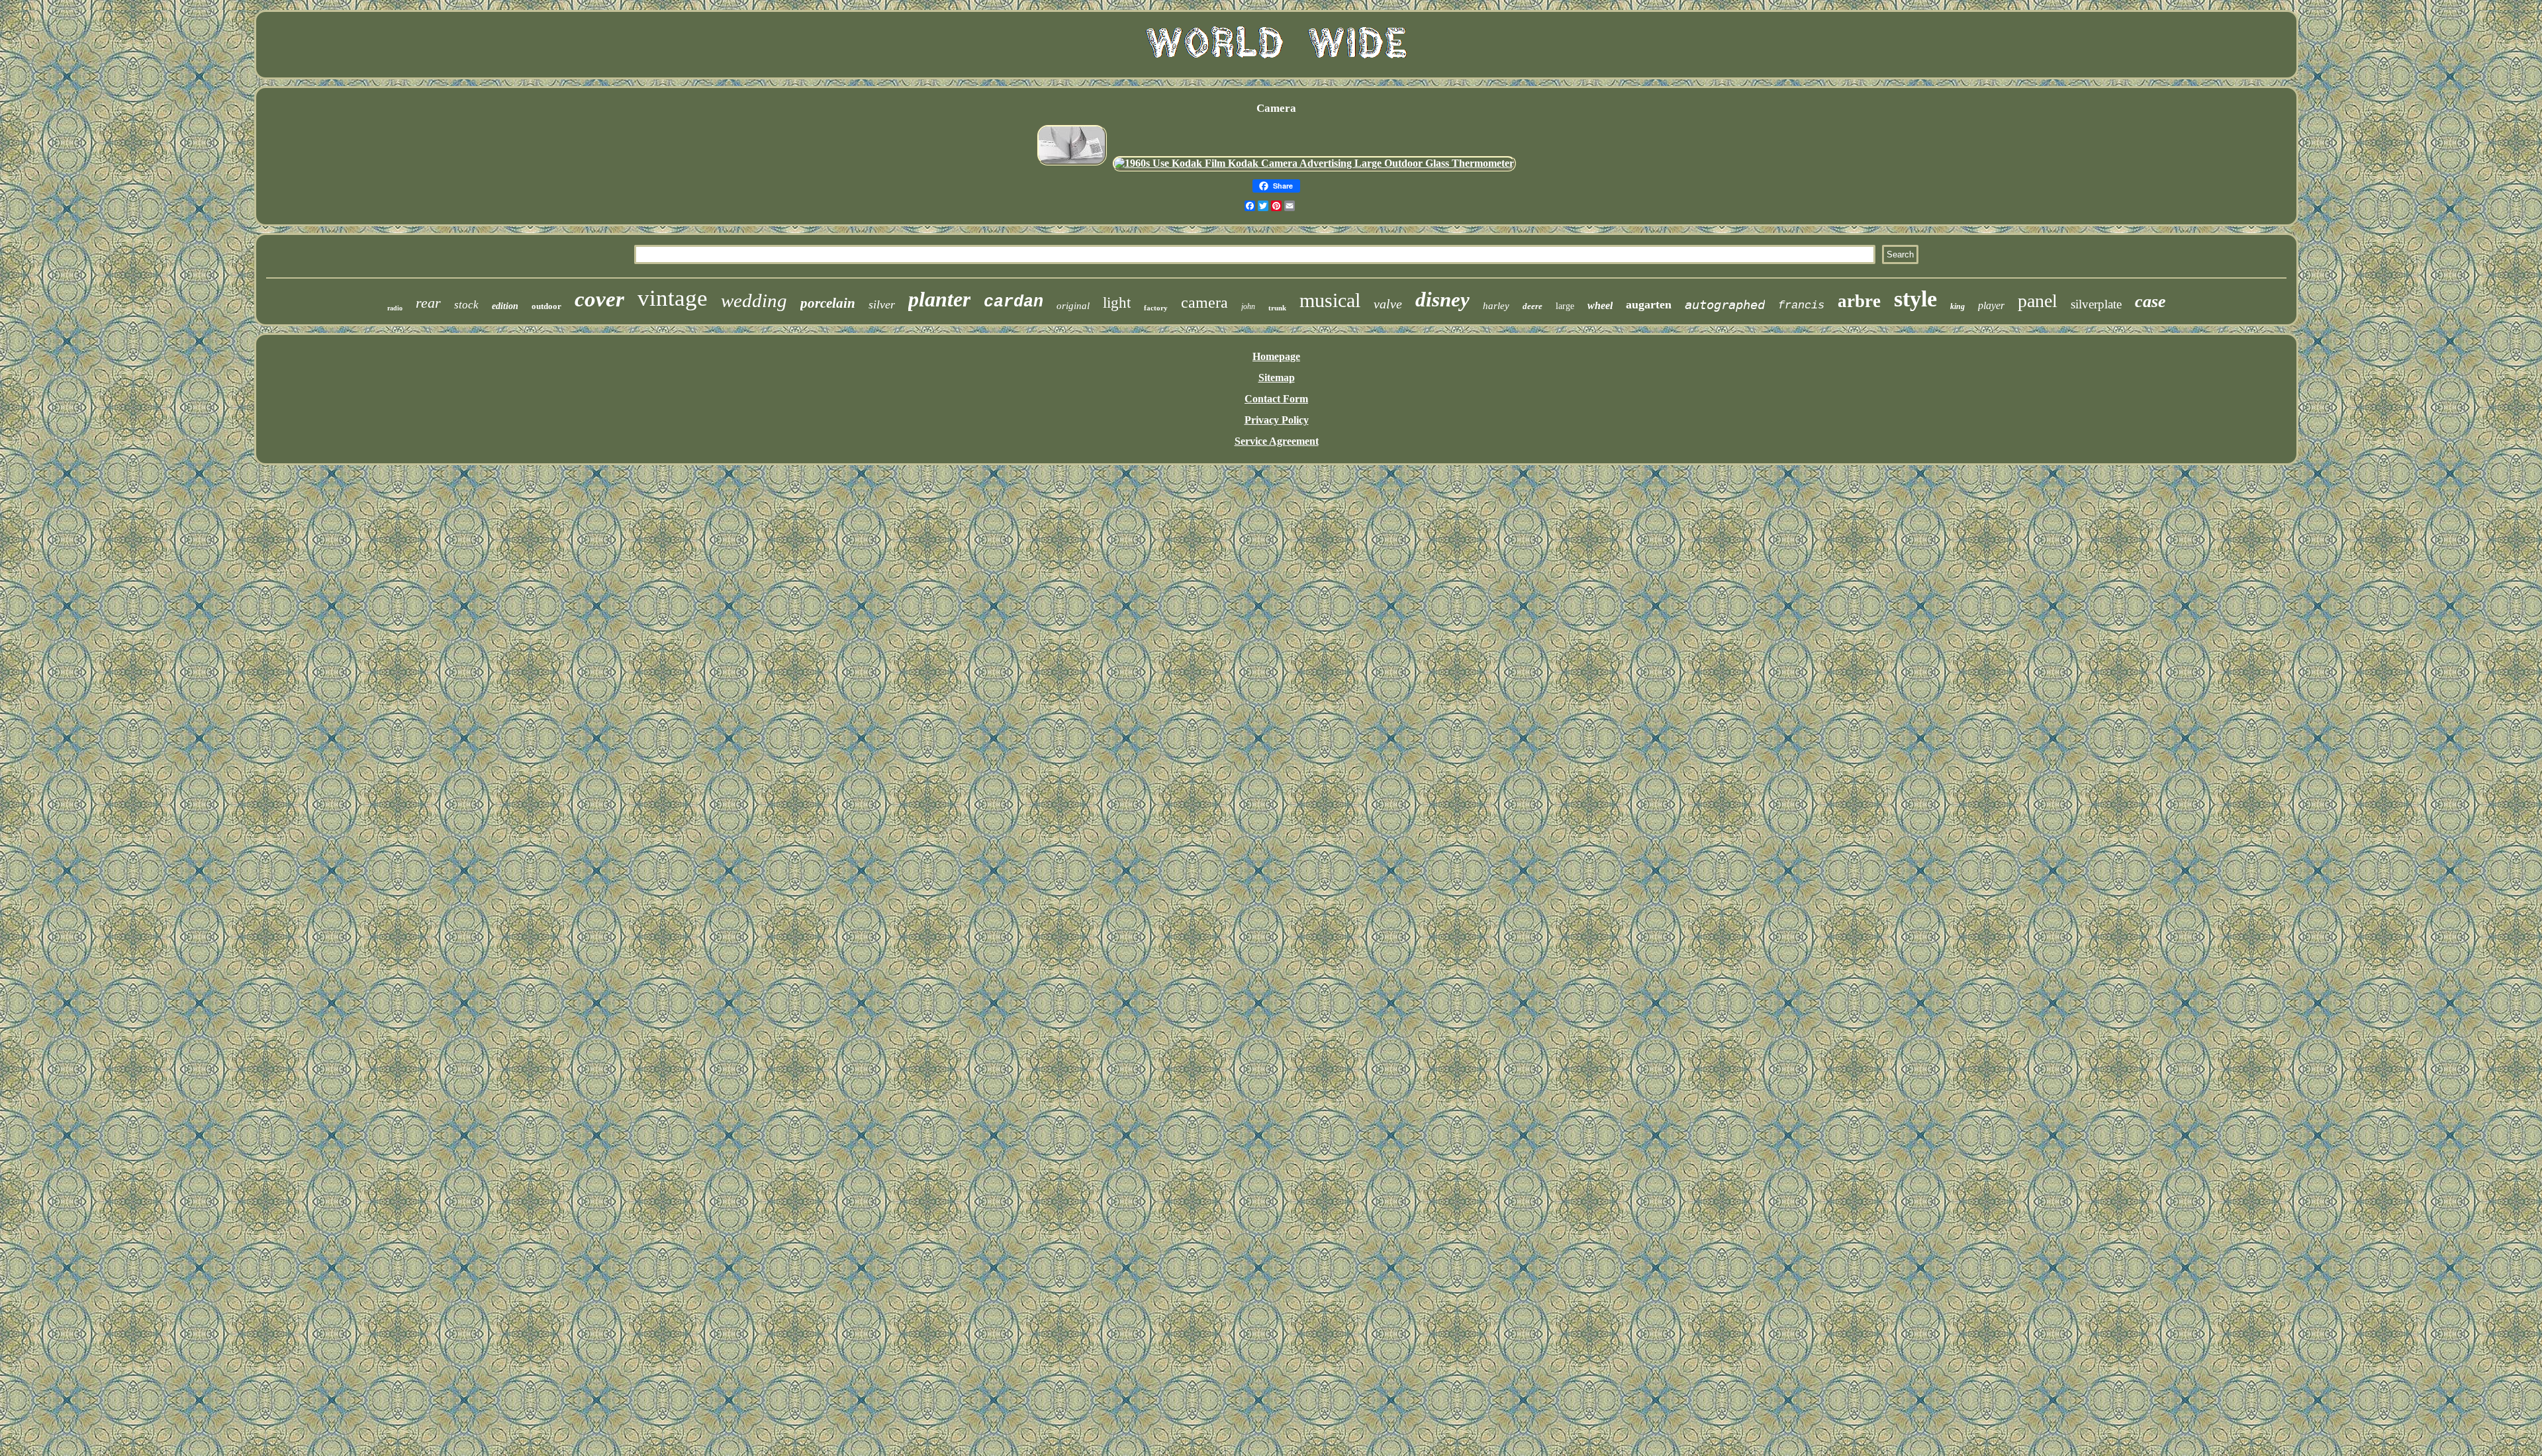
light (1117, 303)
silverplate (2096, 304)
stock (466, 305)
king (1957, 306)
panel (2038, 301)
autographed (1725, 304)
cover (599, 299)
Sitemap (1277, 378)
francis (1801, 305)
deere (1532, 306)
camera (1204, 302)
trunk (1277, 308)
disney (1442, 299)
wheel (1600, 305)
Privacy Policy (1277, 420)
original (1073, 306)
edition (505, 306)
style (1915, 299)
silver (882, 304)
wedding (754, 300)
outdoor (546, 306)
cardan (1013, 302)
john (1248, 306)
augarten (1649, 304)
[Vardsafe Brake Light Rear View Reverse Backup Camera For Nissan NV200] (1072, 163)
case (2150, 301)
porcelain (828, 303)
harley (1496, 306)
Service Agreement (1277, 441)
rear (428, 303)
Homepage (1276, 356)
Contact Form (1276, 399)
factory (1156, 308)
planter (939, 299)
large (1565, 306)
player (1991, 305)
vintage (673, 298)
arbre (1859, 301)
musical (1330, 300)
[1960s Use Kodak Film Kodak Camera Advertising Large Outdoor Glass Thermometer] (1314, 163)
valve (1388, 304)
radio (395, 308)
